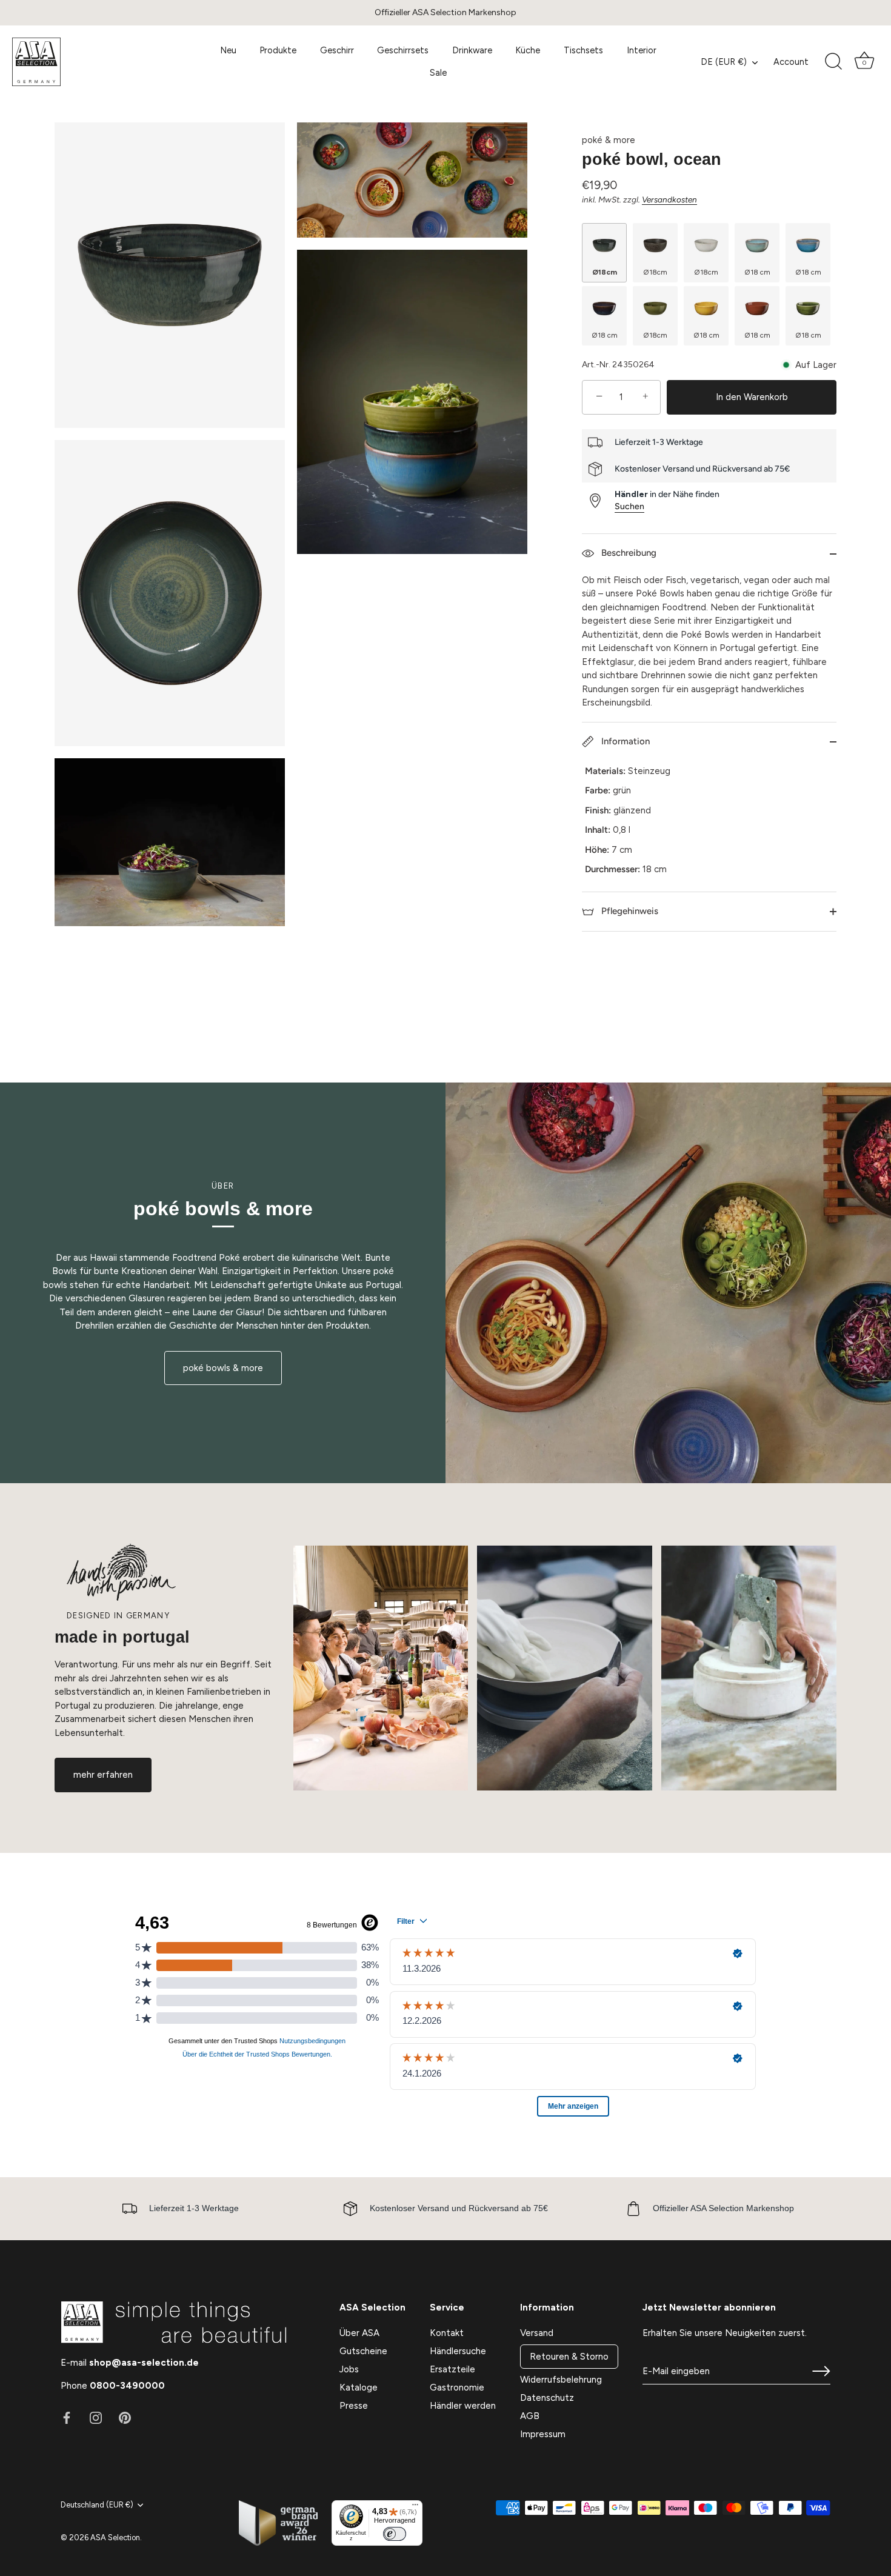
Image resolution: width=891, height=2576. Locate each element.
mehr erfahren (103, 1775)
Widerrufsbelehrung (561, 2380)
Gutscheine (363, 2351)
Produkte (278, 50)
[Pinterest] (125, 2417)
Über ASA (359, 2333)
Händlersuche (458, 2351)
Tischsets (583, 50)
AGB (530, 2416)
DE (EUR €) (724, 62)
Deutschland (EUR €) (97, 2505)
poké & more (609, 140)
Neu (228, 50)
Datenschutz (547, 2398)
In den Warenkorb (752, 397)
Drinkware (472, 50)
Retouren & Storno (569, 2357)
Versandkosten (669, 199)
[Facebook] (67, 2417)
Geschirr (337, 50)
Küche (528, 50)
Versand (537, 2333)
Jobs (349, 2369)
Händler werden (463, 2406)
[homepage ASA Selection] (100, 62)
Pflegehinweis (629, 911)
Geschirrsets (403, 50)
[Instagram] (96, 2417)
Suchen (629, 506)
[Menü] (415, 2508)
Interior (642, 50)
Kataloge (359, 2387)
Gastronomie (457, 2387)
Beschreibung (628, 553)
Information (624, 741)
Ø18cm (605, 272)
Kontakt (447, 2333)
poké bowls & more (223, 1368)
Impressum (543, 2434)
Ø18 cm (757, 272)
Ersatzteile (452, 2369)
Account (791, 62)
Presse (354, 2406)
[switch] (395, 2534)
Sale (438, 73)
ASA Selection (115, 2538)
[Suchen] (833, 62)
